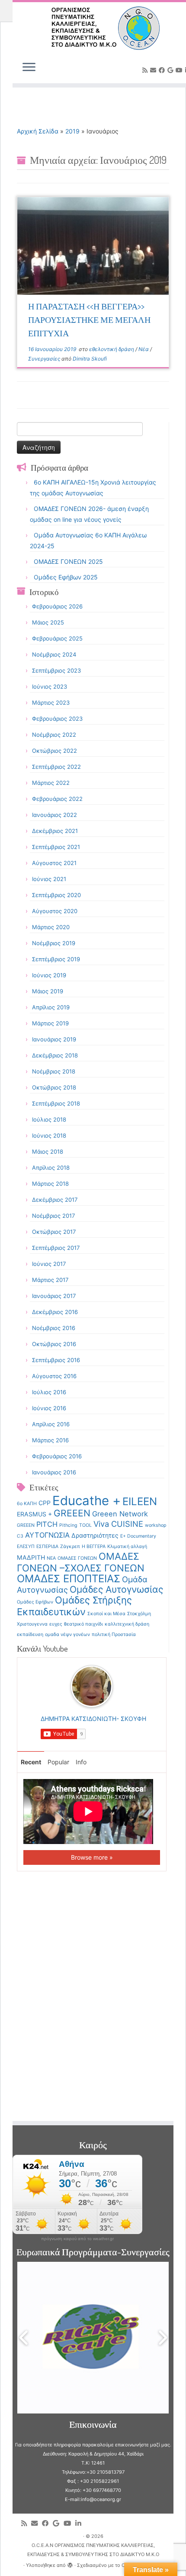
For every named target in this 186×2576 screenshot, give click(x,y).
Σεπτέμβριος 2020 (56, 895)
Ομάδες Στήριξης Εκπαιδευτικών (74, 1606)
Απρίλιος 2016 (51, 1424)
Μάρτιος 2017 (50, 1280)
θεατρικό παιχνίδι (83, 1624)
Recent (31, 1762)
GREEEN (72, 1513)
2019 (72, 131)
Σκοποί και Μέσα (106, 1614)
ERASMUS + (34, 1514)
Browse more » (92, 1857)
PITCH (47, 1524)
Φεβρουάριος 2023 (57, 719)
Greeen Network (120, 1514)
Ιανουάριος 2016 (54, 1472)
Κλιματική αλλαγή (127, 1547)
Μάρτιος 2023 (51, 703)
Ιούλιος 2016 (49, 1392)
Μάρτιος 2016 (50, 1440)
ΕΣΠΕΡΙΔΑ (47, 1547)
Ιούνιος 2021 (49, 879)
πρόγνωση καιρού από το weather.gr (77, 2239)
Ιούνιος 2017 (49, 1264)
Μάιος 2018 (48, 1151)
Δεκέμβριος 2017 (55, 1200)
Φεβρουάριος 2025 (57, 638)
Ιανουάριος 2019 (54, 1039)
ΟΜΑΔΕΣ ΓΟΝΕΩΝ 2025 (68, 561)
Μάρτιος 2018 (50, 1184)
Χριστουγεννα (32, 1624)
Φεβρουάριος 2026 (57, 606)
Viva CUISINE (118, 1524)
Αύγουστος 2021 (54, 863)
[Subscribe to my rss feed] (146, 70)
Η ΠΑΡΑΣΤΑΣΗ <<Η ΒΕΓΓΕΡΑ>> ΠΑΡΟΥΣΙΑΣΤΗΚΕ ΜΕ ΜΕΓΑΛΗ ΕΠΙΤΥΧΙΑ (89, 319)
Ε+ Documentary (138, 1536)
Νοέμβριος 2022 (54, 735)
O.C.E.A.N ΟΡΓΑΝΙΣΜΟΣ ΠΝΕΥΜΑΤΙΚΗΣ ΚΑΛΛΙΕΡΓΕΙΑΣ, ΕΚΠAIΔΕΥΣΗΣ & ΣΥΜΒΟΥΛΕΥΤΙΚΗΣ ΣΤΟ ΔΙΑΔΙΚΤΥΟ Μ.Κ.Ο (93, 2550)
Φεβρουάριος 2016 (57, 1456)
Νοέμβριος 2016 (54, 1328)
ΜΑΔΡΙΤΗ (31, 1557)
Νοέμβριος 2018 (54, 1071)
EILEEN (140, 1501)
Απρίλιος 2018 (51, 1168)
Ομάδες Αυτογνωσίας (116, 1589)
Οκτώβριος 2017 (54, 1232)
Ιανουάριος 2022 (55, 815)
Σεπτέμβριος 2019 (56, 959)
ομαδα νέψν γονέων (67, 1634)
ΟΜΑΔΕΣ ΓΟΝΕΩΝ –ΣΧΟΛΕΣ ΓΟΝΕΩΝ (81, 1562)
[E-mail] (154, 70)
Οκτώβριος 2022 (55, 751)
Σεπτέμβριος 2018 (56, 1103)
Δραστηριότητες (95, 1535)
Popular (58, 1762)
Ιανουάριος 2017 (54, 1296)
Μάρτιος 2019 (50, 1023)
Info (81, 1762)
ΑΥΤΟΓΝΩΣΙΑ (47, 1535)
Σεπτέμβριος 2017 (56, 1248)
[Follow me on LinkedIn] (80, 2523)
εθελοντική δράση (112, 349)
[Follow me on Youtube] (180, 70)
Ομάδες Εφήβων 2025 (66, 577)
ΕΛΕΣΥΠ (26, 1547)
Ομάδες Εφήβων (35, 1602)
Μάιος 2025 (48, 622)
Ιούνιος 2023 (50, 686)
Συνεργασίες (45, 359)
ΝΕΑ (51, 1558)
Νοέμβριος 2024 (54, 654)
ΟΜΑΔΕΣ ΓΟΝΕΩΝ (77, 1558)
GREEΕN (26, 1525)
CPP (45, 1503)
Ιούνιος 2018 (49, 1135)
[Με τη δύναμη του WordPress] (70, 2563)
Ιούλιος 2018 (49, 1119)
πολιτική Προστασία (114, 1634)
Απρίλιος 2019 (51, 1007)
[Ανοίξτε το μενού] (29, 68)
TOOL (85, 1525)
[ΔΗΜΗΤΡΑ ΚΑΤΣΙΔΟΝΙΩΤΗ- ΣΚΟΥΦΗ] (92, 1686)
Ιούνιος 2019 (49, 975)
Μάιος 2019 (48, 991)
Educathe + (87, 1501)
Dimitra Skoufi (90, 359)
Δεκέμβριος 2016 (55, 1312)
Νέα (144, 349)
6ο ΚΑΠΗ (27, 1504)
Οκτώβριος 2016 (54, 1344)
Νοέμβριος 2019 (54, 943)
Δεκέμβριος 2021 (55, 831)
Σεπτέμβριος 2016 (56, 1360)
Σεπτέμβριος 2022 (56, 767)
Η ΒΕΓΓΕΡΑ (94, 1547)
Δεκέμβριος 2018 (55, 1055)
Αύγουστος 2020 (55, 911)
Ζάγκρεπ (70, 1547)
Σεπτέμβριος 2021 (56, 847)
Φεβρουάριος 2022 (57, 799)
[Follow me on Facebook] (163, 70)
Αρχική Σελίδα (38, 131)
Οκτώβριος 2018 (54, 1087)
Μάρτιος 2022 (51, 783)
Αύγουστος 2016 (54, 1376)
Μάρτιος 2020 (51, 927)
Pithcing (68, 1525)
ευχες (56, 1624)
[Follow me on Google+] (172, 70)
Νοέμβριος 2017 (53, 1216)
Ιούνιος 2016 (49, 1408)
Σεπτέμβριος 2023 (56, 670)
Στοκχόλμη (139, 1614)
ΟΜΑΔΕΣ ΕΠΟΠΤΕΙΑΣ (69, 1579)
